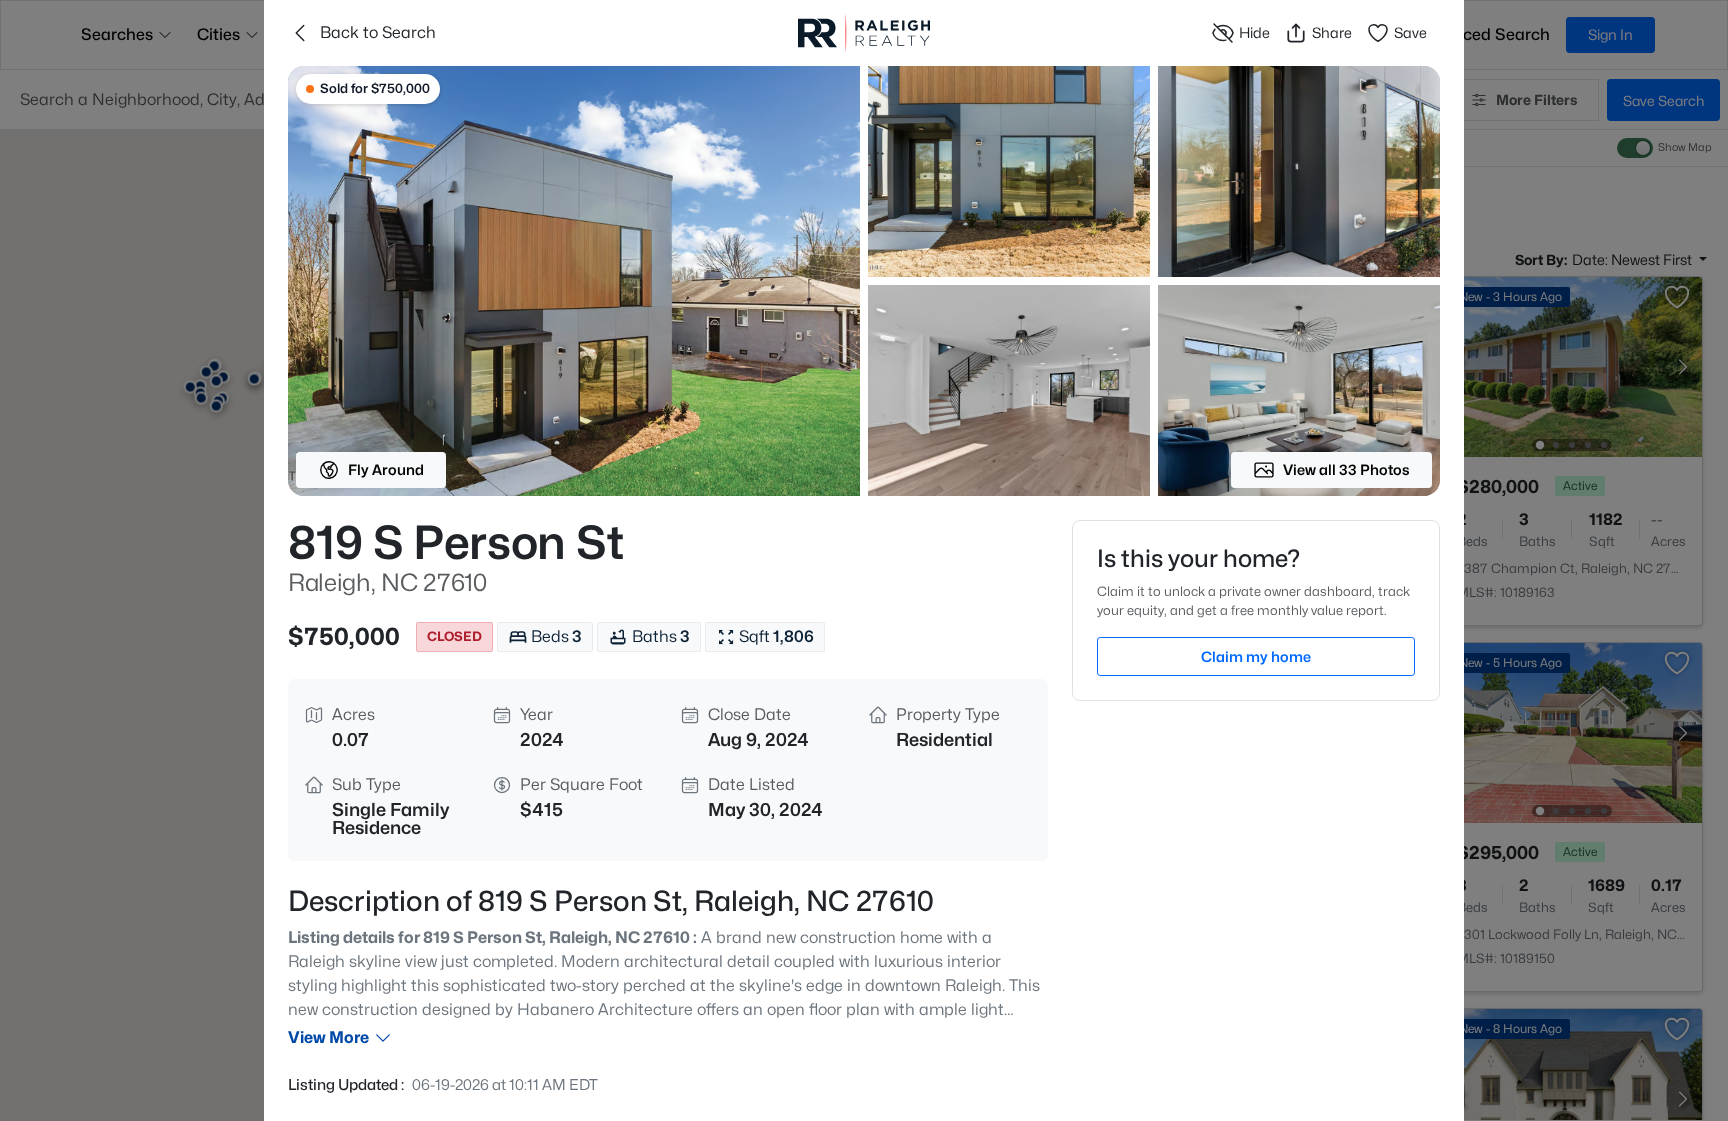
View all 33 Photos (1346, 469)
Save (1410, 32)
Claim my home (1256, 656)
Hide (1254, 32)
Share (1332, 32)
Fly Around (386, 469)
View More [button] (328, 1037)
